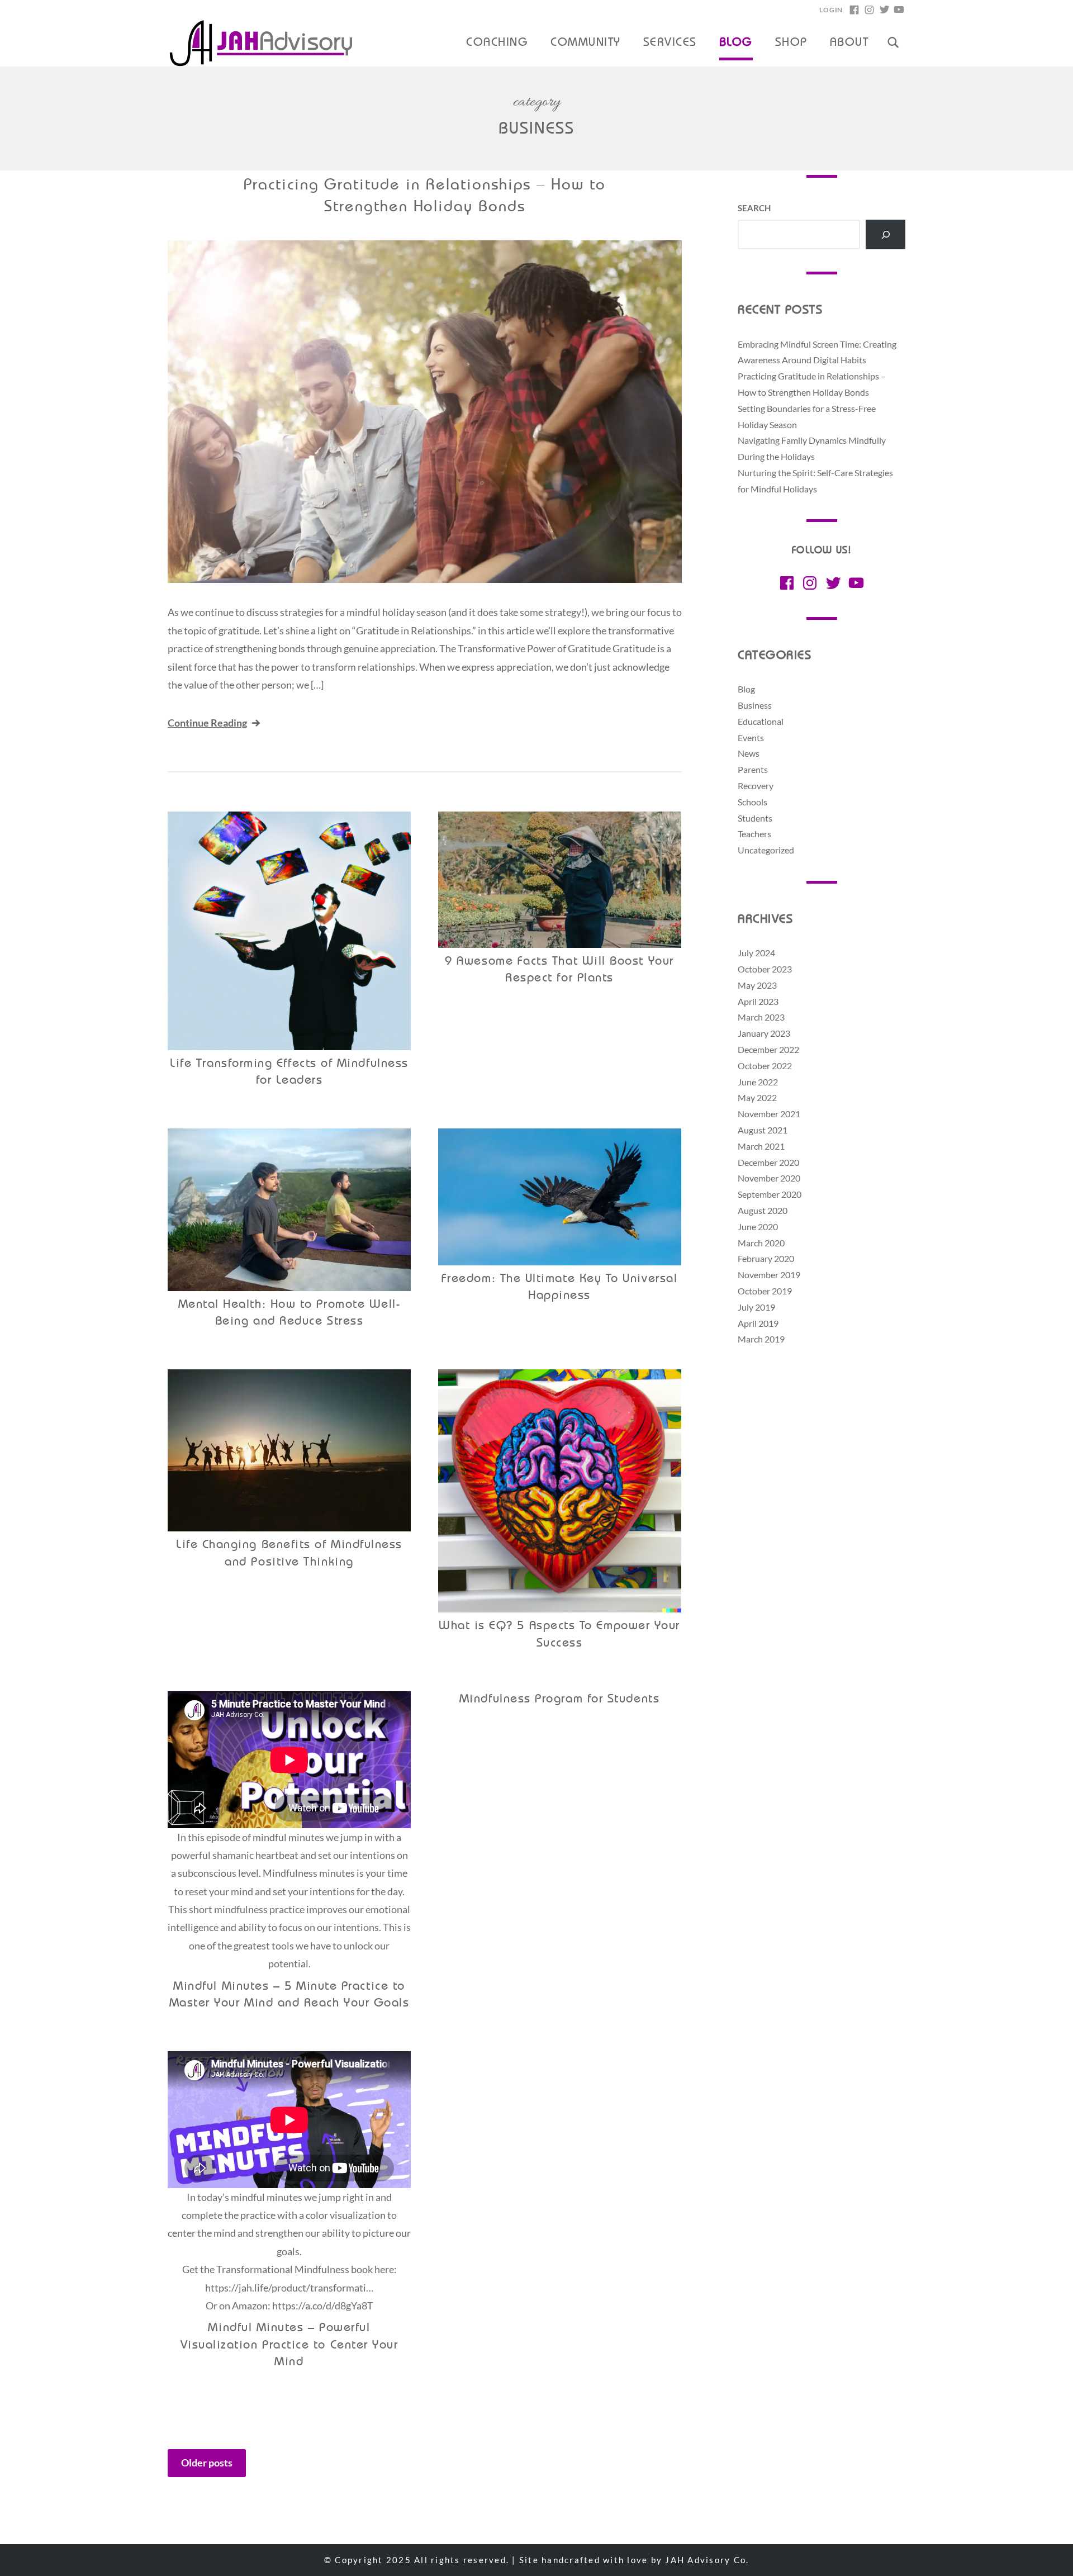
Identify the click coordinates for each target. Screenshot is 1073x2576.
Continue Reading (207, 723)
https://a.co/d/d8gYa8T (323, 2305)
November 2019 (769, 1275)
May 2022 (757, 1097)
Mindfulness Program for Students (559, 1699)
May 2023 (757, 985)
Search (754, 208)
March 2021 (761, 1146)
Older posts (207, 2463)
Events (751, 737)
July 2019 (756, 1307)
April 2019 (758, 1323)
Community (585, 43)
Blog (736, 43)
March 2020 (761, 1243)
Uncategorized (766, 850)
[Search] (886, 234)
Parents (753, 769)
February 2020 (766, 1258)
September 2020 (770, 1194)
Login (831, 10)
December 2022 (768, 1049)
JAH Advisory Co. (707, 2560)
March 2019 (761, 1339)
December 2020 (768, 1162)
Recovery (756, 786)
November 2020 (769, 1178)
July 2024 (756, 953)
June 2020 (758, 1227)
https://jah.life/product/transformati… (289, 2288)
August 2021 (763, 1130)
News (749, 753)
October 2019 (765, 1291)
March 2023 (761, 1017)
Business (755, 705)
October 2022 (765, 1066)
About (849, 43)
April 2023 (758, 1001)
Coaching (497, 43)
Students (755, 818)
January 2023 (764, 1033)
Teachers (754, 834)
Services (670, 43)
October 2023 (765, 969)
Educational (761, 721)
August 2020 (763, 1210)
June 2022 (758, 1082)
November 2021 (769, 1114)
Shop (791, 43)
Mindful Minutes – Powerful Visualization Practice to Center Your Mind (289, 2345)
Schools (752, 802)
